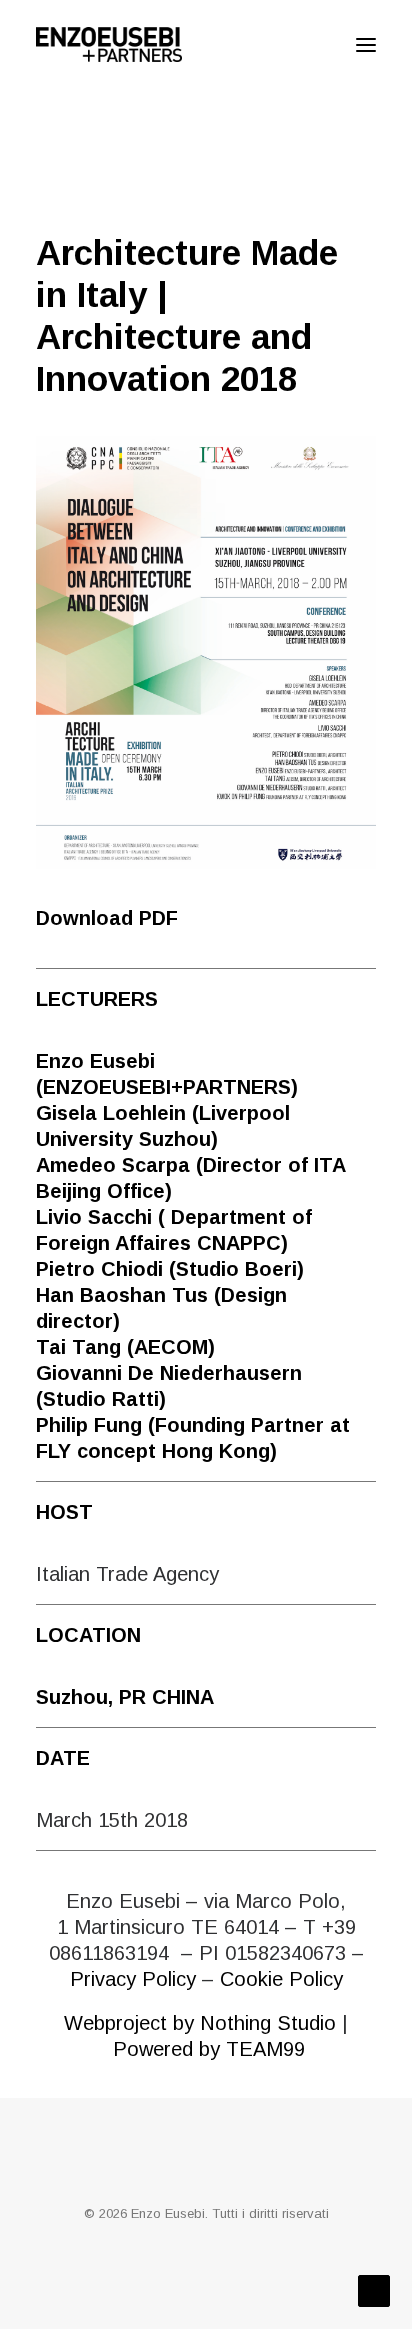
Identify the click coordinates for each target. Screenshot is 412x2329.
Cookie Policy (281, 1979)
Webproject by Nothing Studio (200, 2023)
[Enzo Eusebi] (109, 44)
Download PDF (107, 918)
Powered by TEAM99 (209, 2049)
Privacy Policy (133, 1979)
